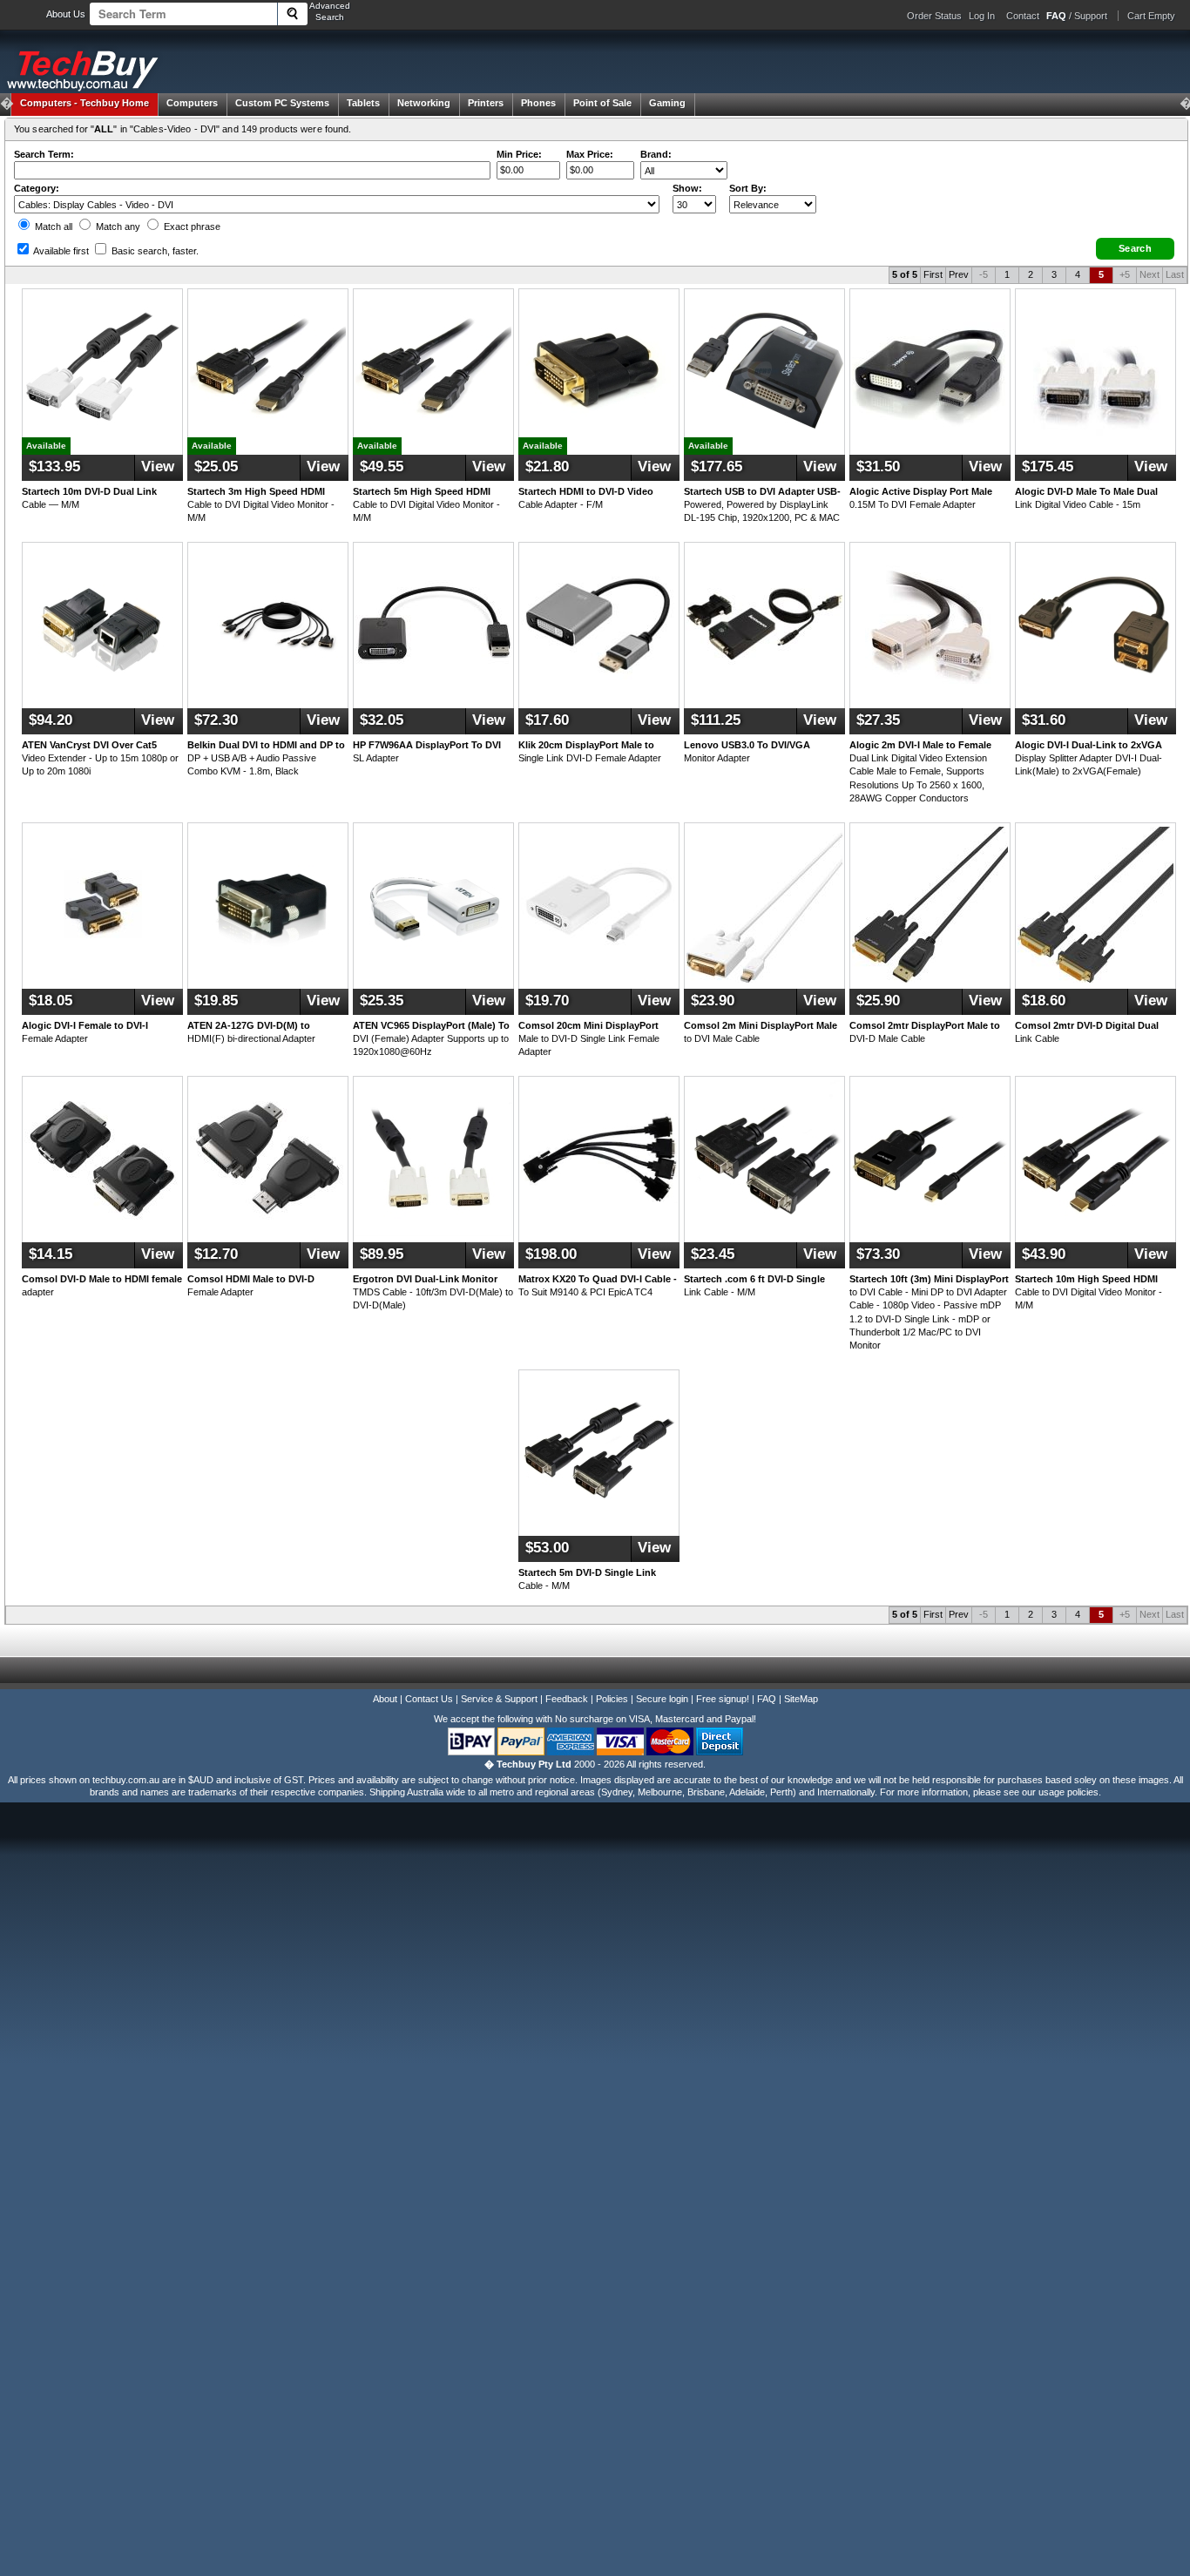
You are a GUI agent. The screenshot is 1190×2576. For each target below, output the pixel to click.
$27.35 (878, 720)
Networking (424, 103)
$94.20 (51, 720)
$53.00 (547, 1548)
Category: (37, 188)
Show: (687, 188)
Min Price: (519, 154)
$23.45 (713, 1254)
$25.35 (382, 1001)
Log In (982, 16)
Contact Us (429, 1699)
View (158, 467)
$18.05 (51, 1001)
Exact (191, 226)
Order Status (934, 16)
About (385, 1699)
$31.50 (878, 467)
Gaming (667, 103)
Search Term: (44, 154)
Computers (192, 103)
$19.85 (216, 1001)
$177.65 (717, 467)
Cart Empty (1151, 16)
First (933, 274)
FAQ (767, 1699)
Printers (486, 103)
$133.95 (54, 467)
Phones (538, 103)
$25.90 (878, 1001)
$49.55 (382, 467)
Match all (52, 226)
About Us (66, 14)
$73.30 (878, 1254)
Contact (1023, 16)
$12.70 (216, 1254)
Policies (612, 1699)
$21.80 (547, 467)
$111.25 (716, 720)
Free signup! (723, 1699)
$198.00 (551, 1254)
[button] (1135, 249)
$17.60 (547, 720)
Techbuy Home (85, 103)
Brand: (656, 154)
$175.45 (1048, 467)
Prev (959, 274)
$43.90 (1044, 1254)
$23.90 (713, 1001)
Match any (117, 226)
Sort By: (748, 188)
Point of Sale (602, 103)
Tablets (363, 103)
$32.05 (382, 720)
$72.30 (216, 720)
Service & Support (499, 1699)
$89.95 (382, 1254)
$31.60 (1044, 720)
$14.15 (51, 1254)
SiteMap (801, 1699)
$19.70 (547, 1001)
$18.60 (1044, 1001)
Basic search (154, 251)
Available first (60, 251)
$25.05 (216, 467)
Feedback (567, 1699)
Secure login (662, 1699)
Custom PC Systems (282, 103)
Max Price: (590, 154)
